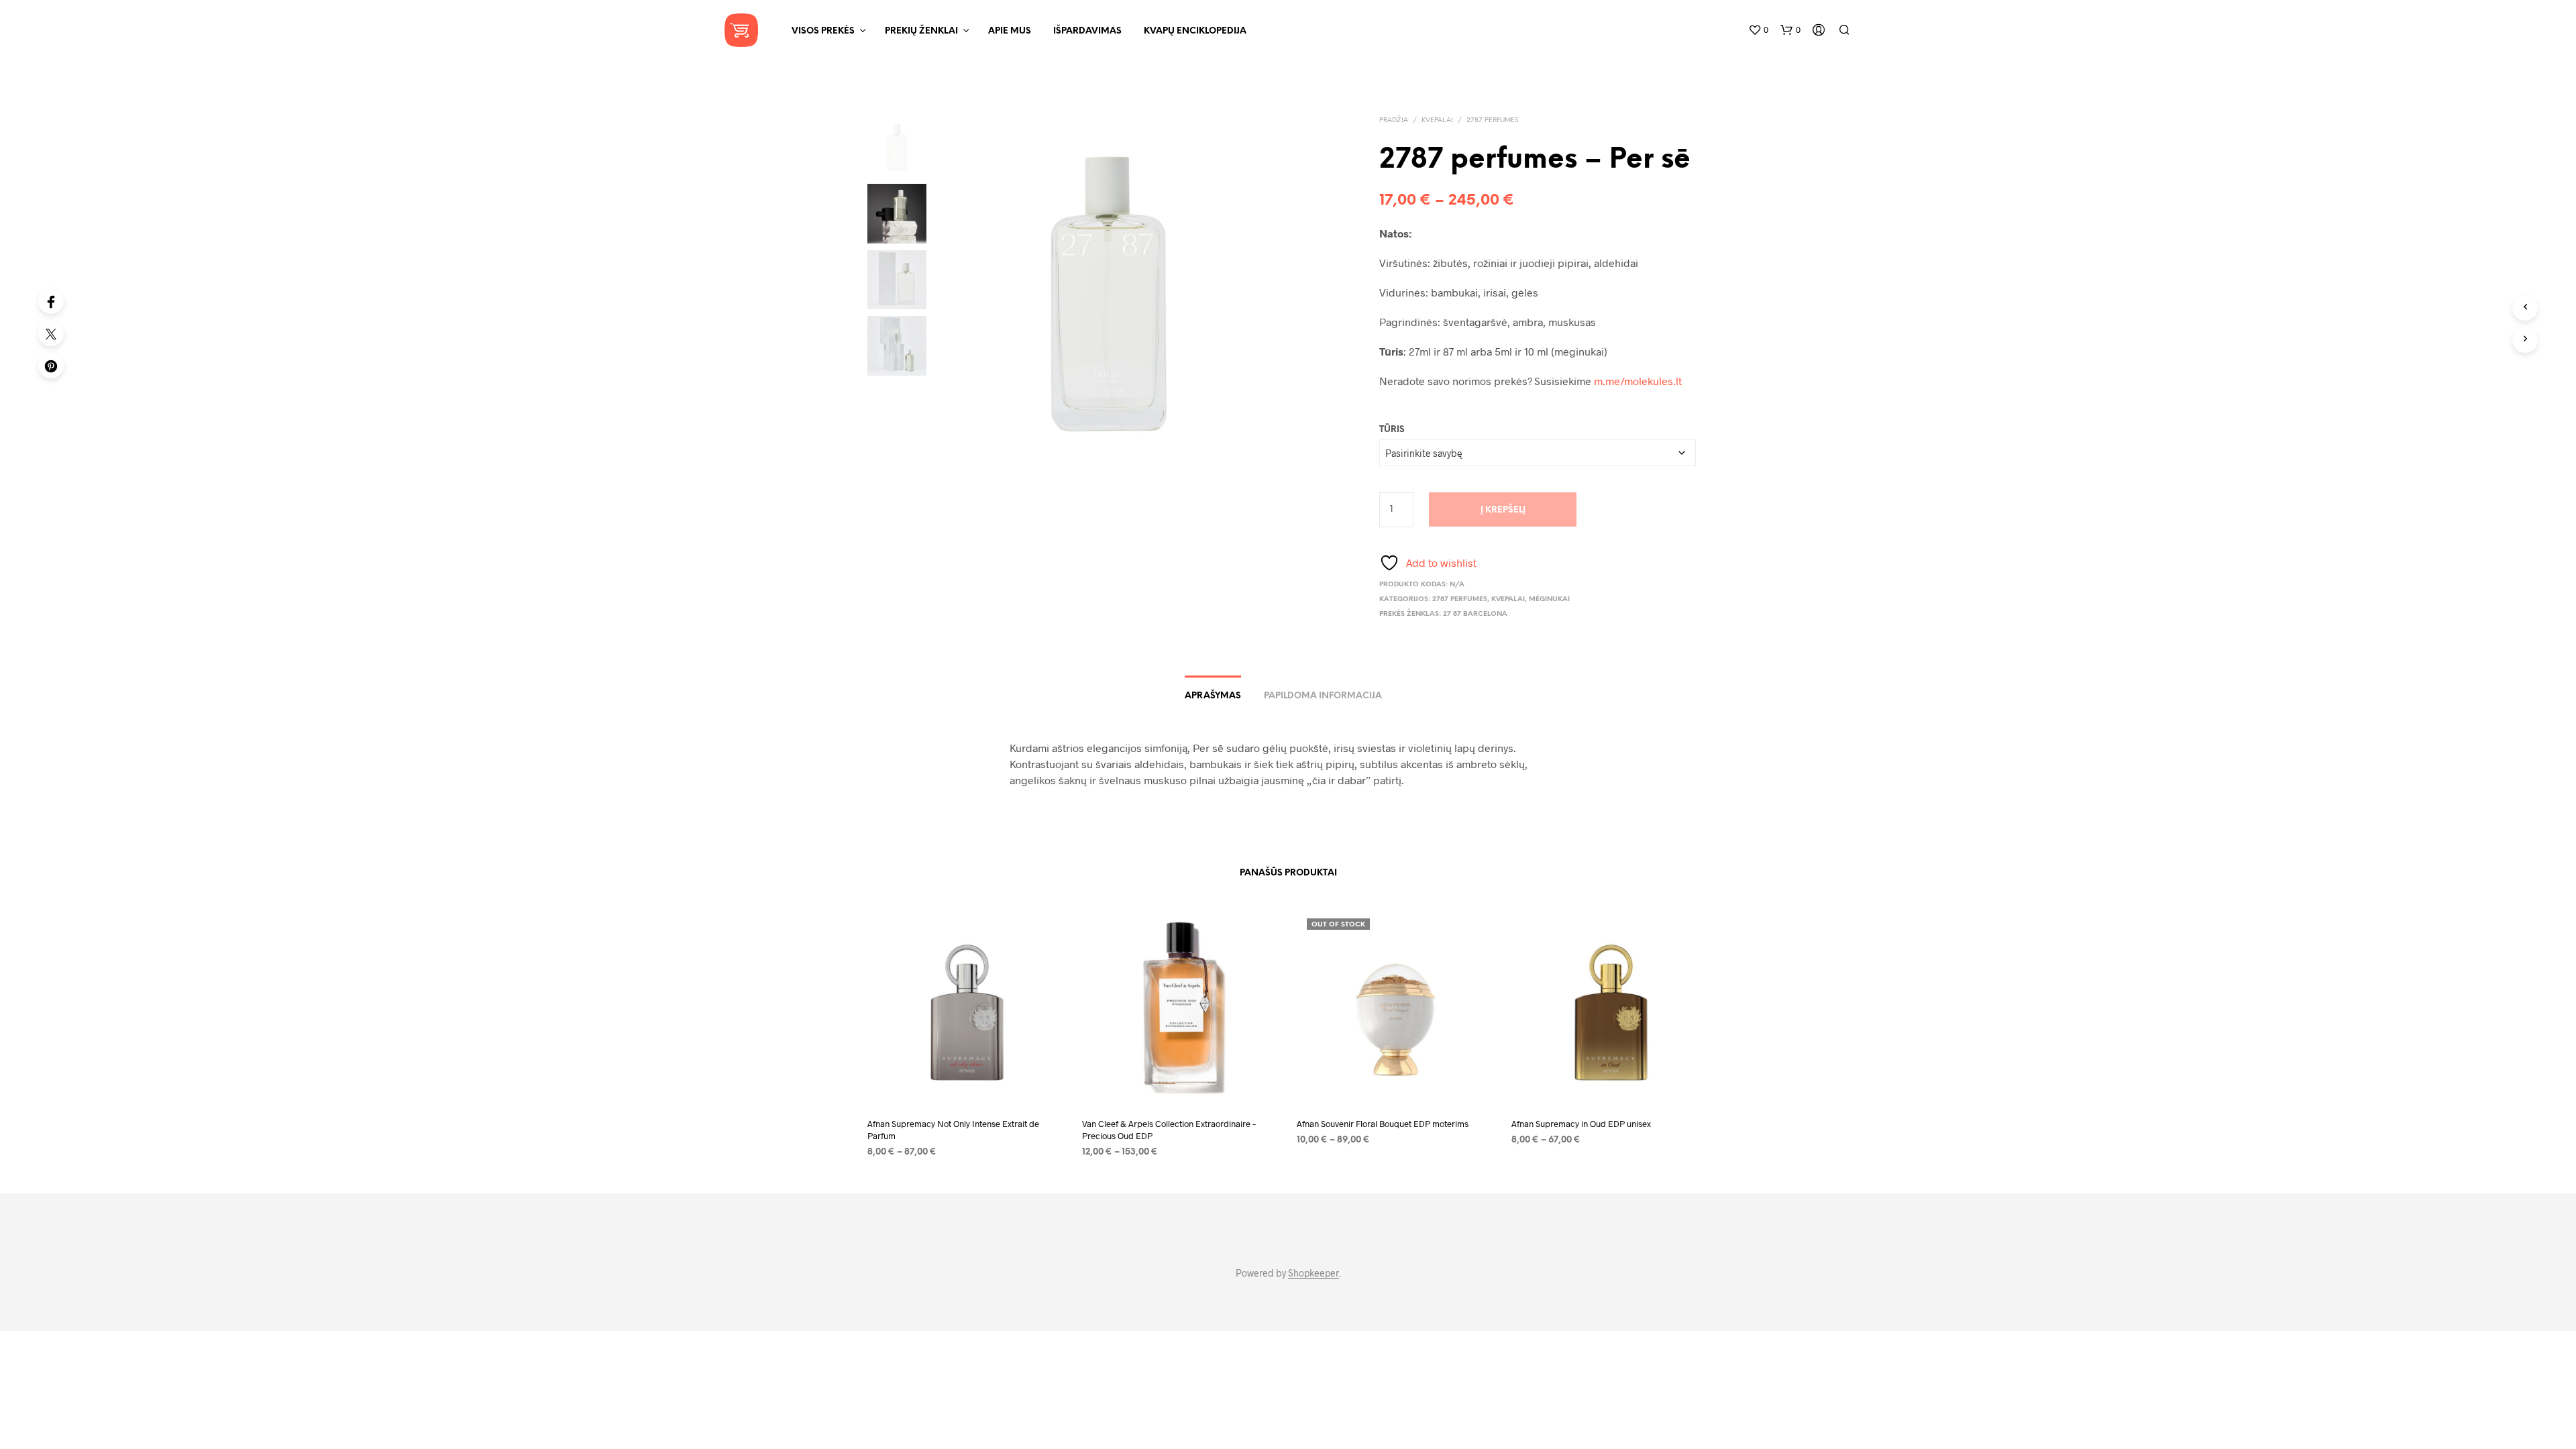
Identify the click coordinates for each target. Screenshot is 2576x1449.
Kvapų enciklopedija (1195, 31)
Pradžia (1394, 120)
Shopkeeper (1313, 1273)
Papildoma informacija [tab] (1323, 696)
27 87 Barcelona (1475, 614)
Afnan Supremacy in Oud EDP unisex (1581, 1124)
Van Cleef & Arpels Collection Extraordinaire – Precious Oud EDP (1169, 1130)
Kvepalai (1437, 120)
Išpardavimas (1087, 31)
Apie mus (1010, 31)
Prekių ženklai (921, 31)
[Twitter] (51, 333)
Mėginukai (1549, 599)
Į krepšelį (1503, 510)
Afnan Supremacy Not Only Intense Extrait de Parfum (953, 1130)
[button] (1758, 30)
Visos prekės (823, 31)
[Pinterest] (51, 366)
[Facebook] (51, 301)
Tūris (1392, 430)
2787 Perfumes (1492, 120)
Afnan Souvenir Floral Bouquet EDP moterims (1383, 1124)
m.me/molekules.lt (1638, 381)
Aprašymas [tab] (1213, 696)
